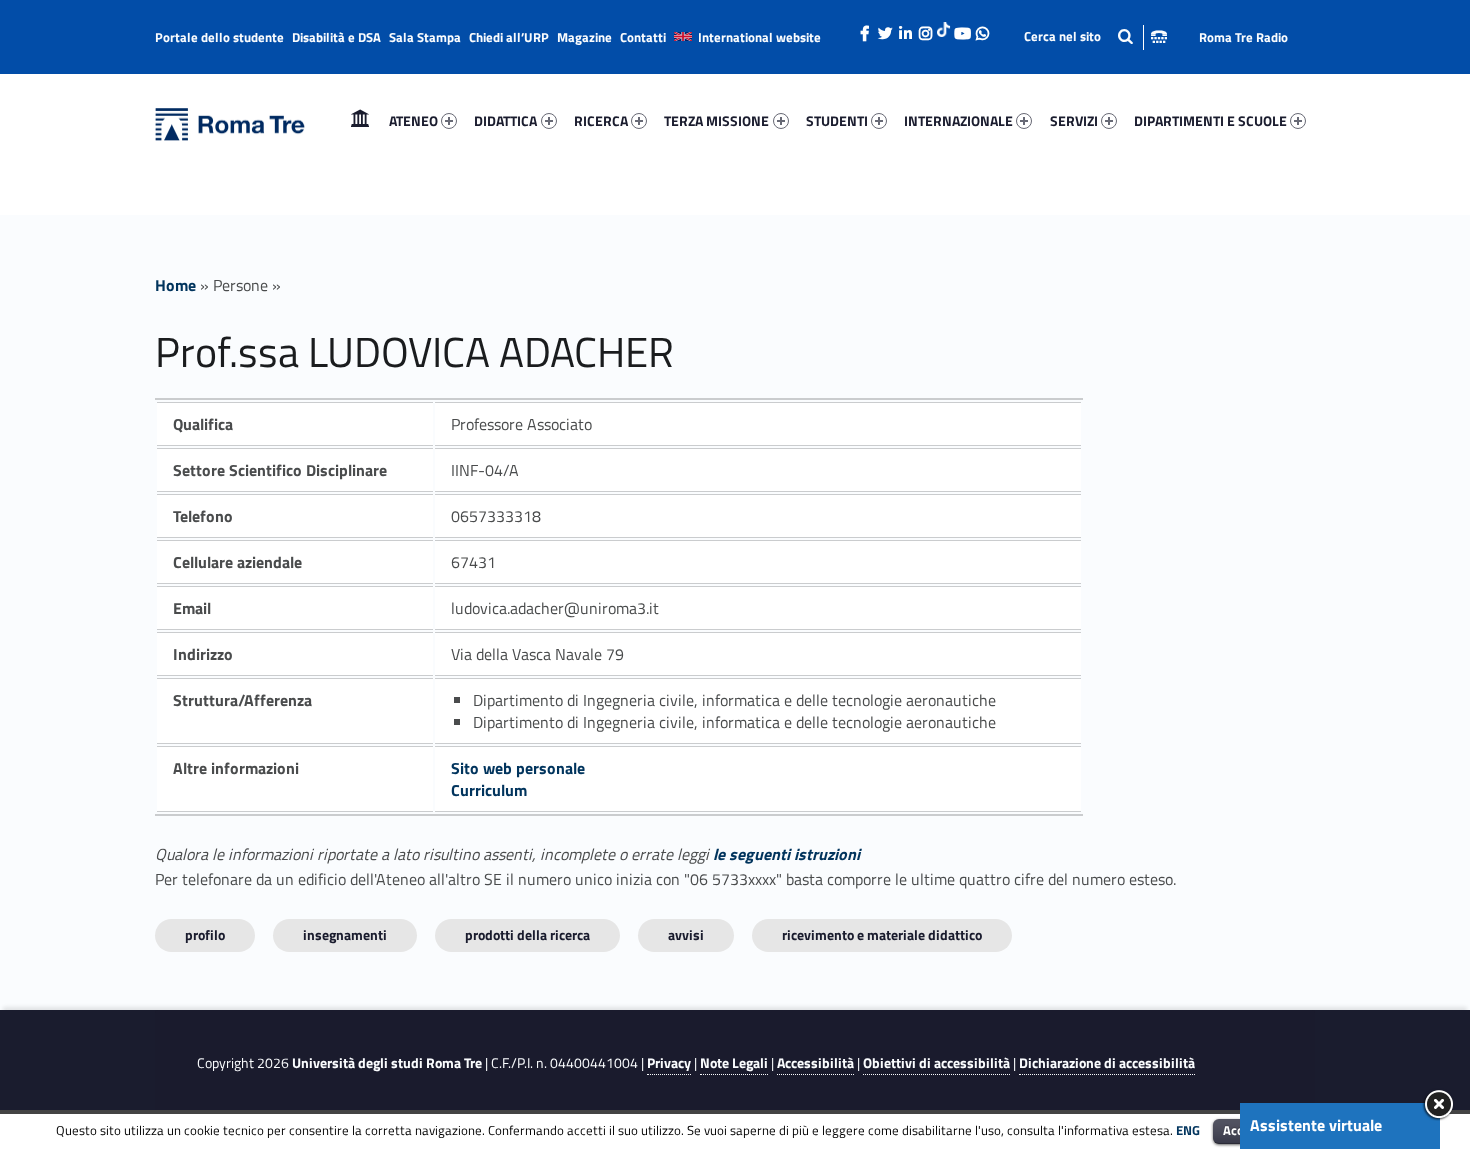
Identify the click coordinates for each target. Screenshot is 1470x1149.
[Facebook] (865, 28)
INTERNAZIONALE (958, 120)
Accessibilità (815, 1063)
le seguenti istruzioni (786, 854)
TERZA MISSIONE (716, 120)
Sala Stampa (425, 37)
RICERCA (601, 120)
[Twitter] (885, 28)
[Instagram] (925, 28)
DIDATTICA (505, 120)
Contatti (643, 37)
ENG (1188, 1130)
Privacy (669, 1063)
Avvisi (686, 934)
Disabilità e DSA (336, 37)
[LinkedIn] (905, 28)
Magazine (584, 37)
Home (360, 120)
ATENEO (413, 120)
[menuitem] (360, 121)
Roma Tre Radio (1243, 37)
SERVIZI (1074, 120)
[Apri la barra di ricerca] (1095, 36)
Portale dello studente (219, 37)
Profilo (205, 934)
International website (759, 37)
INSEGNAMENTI (345, 934)
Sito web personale (518, 768)
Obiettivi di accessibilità (936, 1063)
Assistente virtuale (1316, 1125)
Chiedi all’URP (509, 37)
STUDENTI (837, 120)
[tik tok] (943, 27)
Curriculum (489, 790)
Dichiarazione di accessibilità (1107, 1063)
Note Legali (734, 1063)
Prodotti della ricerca (527, 934)
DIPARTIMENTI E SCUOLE (1210, 120)
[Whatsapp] (982, 28)
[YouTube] (962, 28)
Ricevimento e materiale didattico (882, 934)
